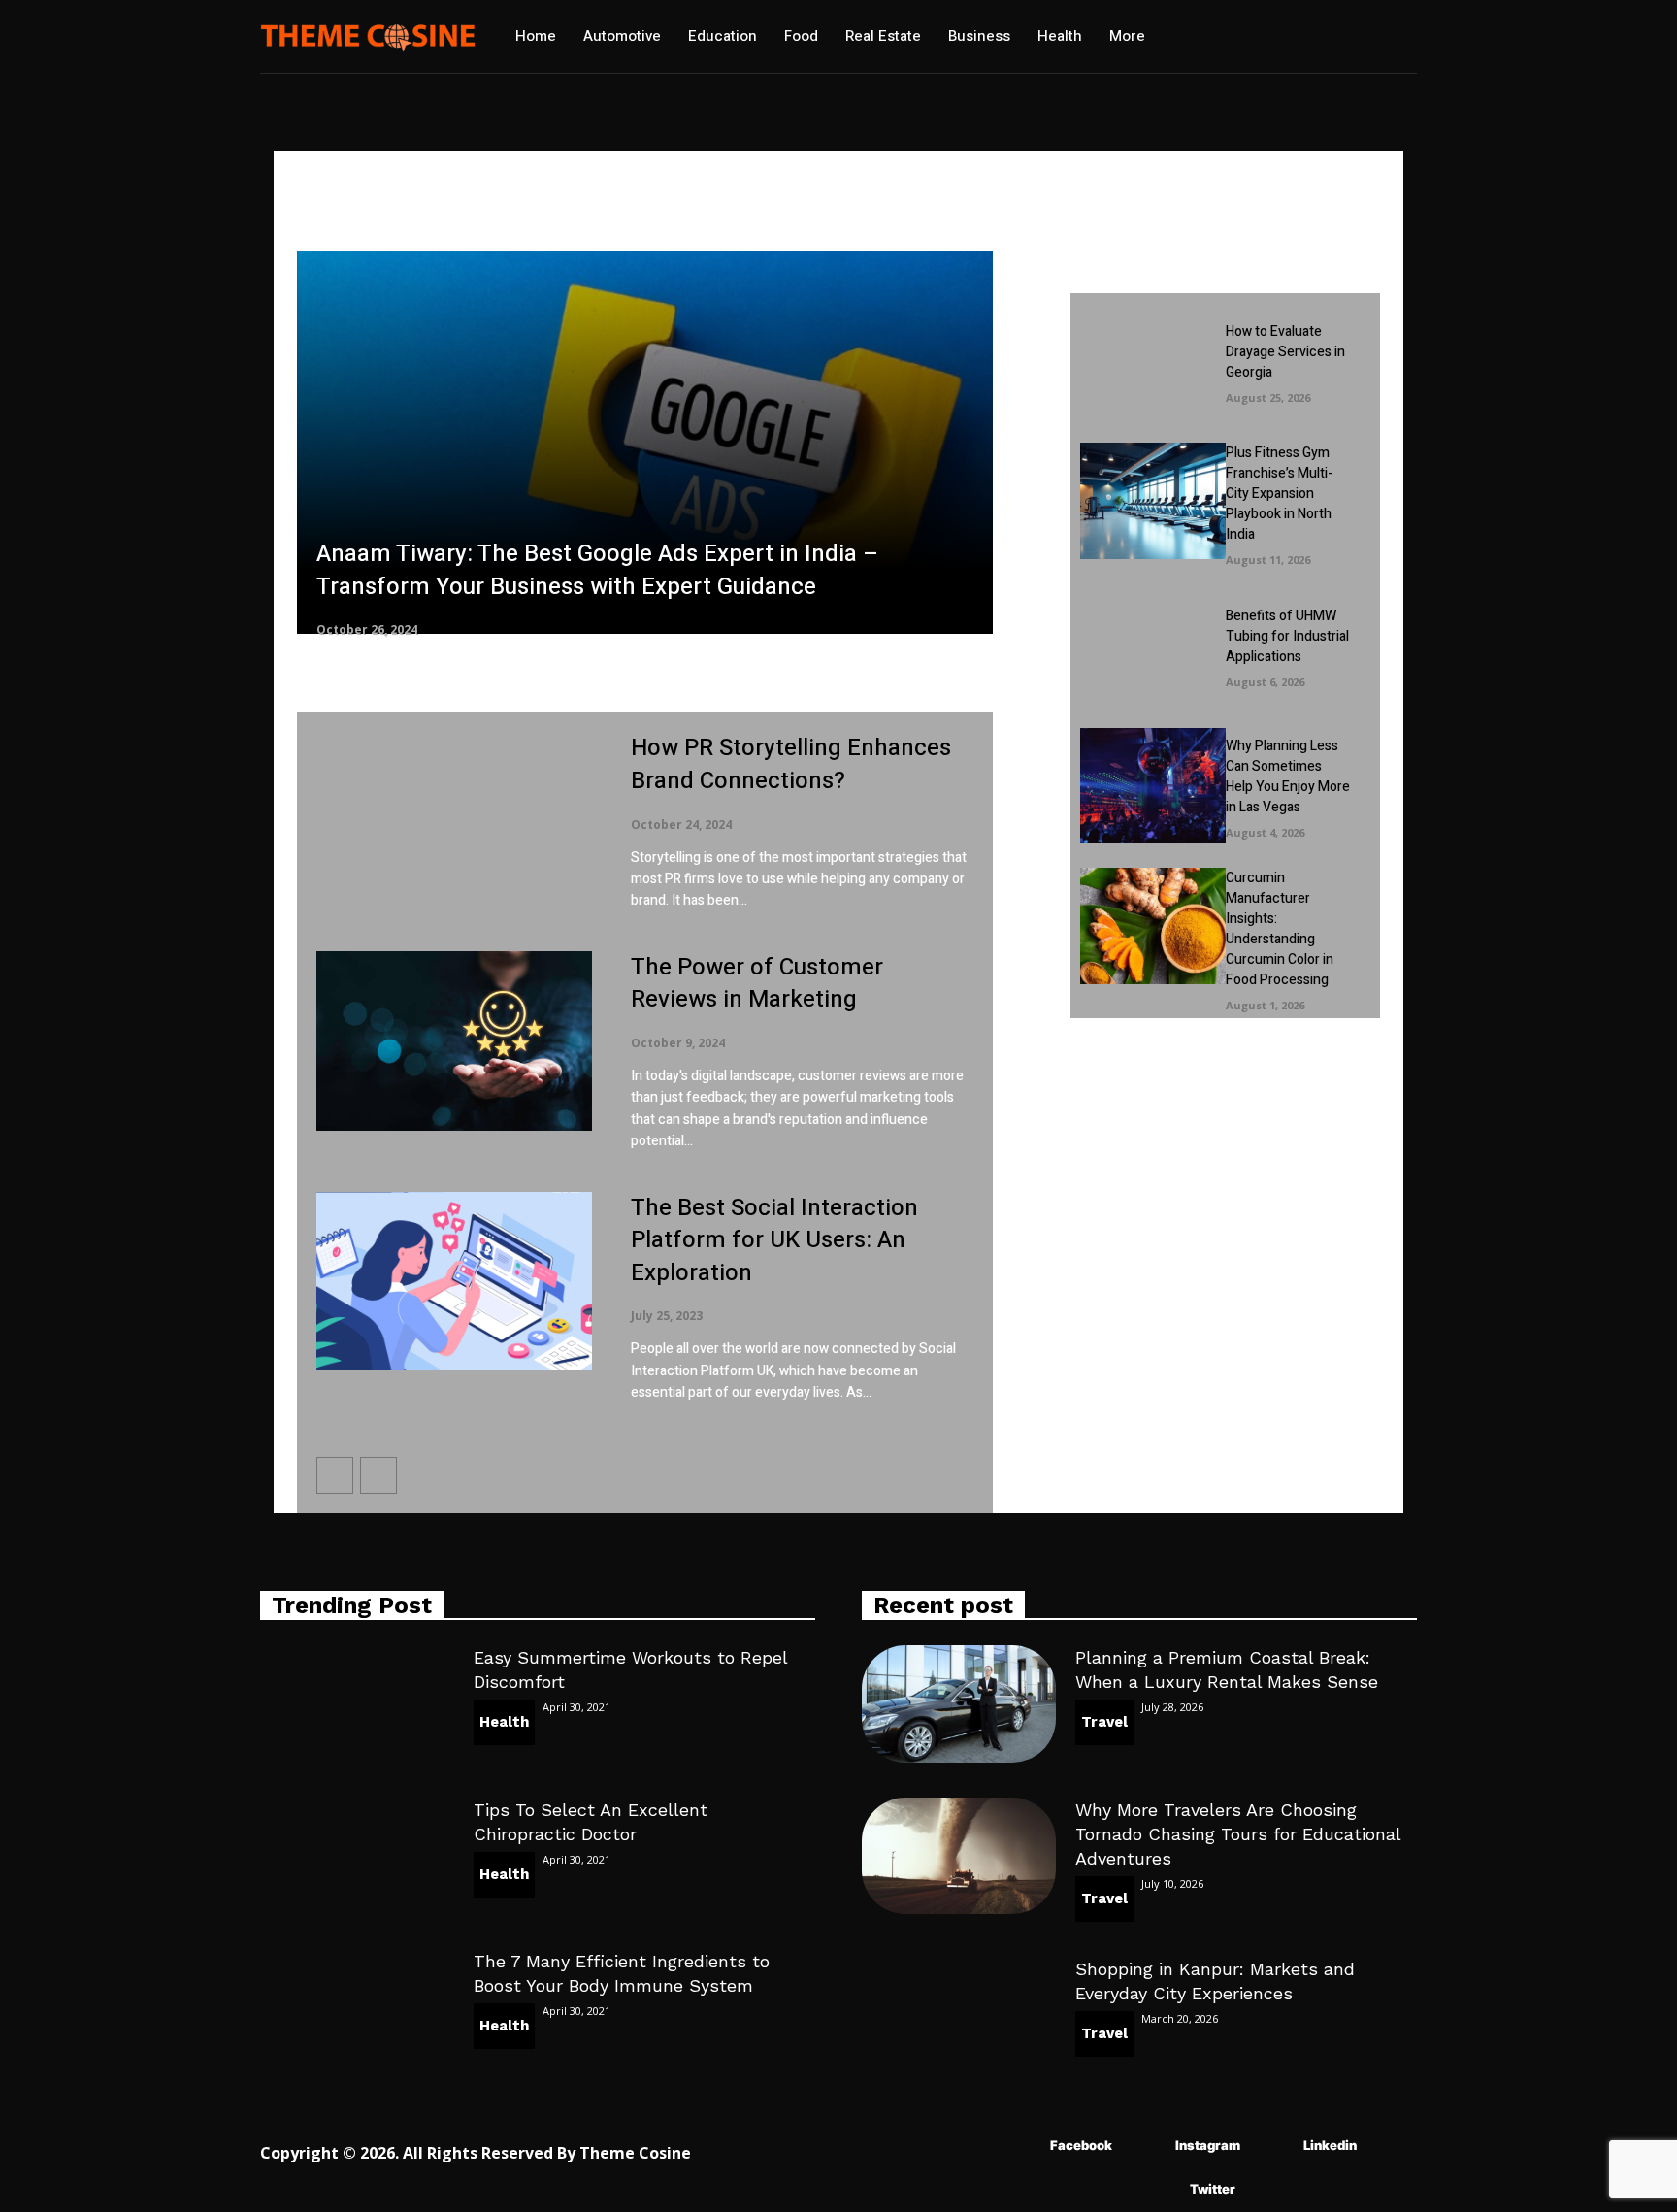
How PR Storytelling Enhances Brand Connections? (791, 764)
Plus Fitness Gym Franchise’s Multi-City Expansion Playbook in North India (1279, 494)
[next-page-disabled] (378, 1475)
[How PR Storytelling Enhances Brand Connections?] (454, 822)
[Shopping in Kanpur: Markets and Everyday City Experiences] (959, 2015)
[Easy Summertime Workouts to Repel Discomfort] (357, 1703)
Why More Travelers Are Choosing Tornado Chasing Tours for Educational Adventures (1238, 1834)
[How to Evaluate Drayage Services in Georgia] (1152, 361)
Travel (1104, 1722)
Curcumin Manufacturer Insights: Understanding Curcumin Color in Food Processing (1280, 929)
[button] (1225, 37)
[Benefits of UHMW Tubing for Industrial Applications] (1152, 645)
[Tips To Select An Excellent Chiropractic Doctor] (357, 1856)
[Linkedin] (1275, 2146)
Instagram (1208, 2145)
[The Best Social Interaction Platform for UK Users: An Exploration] (454, 1282)
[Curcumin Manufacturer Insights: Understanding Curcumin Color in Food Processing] (1152, 925)
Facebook (1081, 2145)
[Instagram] (1147, 2146)
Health (504, 1722)
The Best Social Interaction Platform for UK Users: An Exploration (774, 1240)
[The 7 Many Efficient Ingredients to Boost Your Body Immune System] (357, 2007)
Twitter (1213, 2189)
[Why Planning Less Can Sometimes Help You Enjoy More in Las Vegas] (1152, 786)
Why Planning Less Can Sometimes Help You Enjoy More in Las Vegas (1288, 776)
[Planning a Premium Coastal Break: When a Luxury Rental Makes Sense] (959, 1703)
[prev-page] (335, 1475)
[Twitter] (1161, 2190)
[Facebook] (1021, 2146)
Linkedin (1330, 2145)
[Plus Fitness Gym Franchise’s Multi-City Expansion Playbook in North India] (1152, 500)
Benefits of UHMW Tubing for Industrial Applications (1287, 636)
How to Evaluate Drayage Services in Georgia (1285, 352)
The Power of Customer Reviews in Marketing (757, 984)
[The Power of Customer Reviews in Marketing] (454, 1041)
